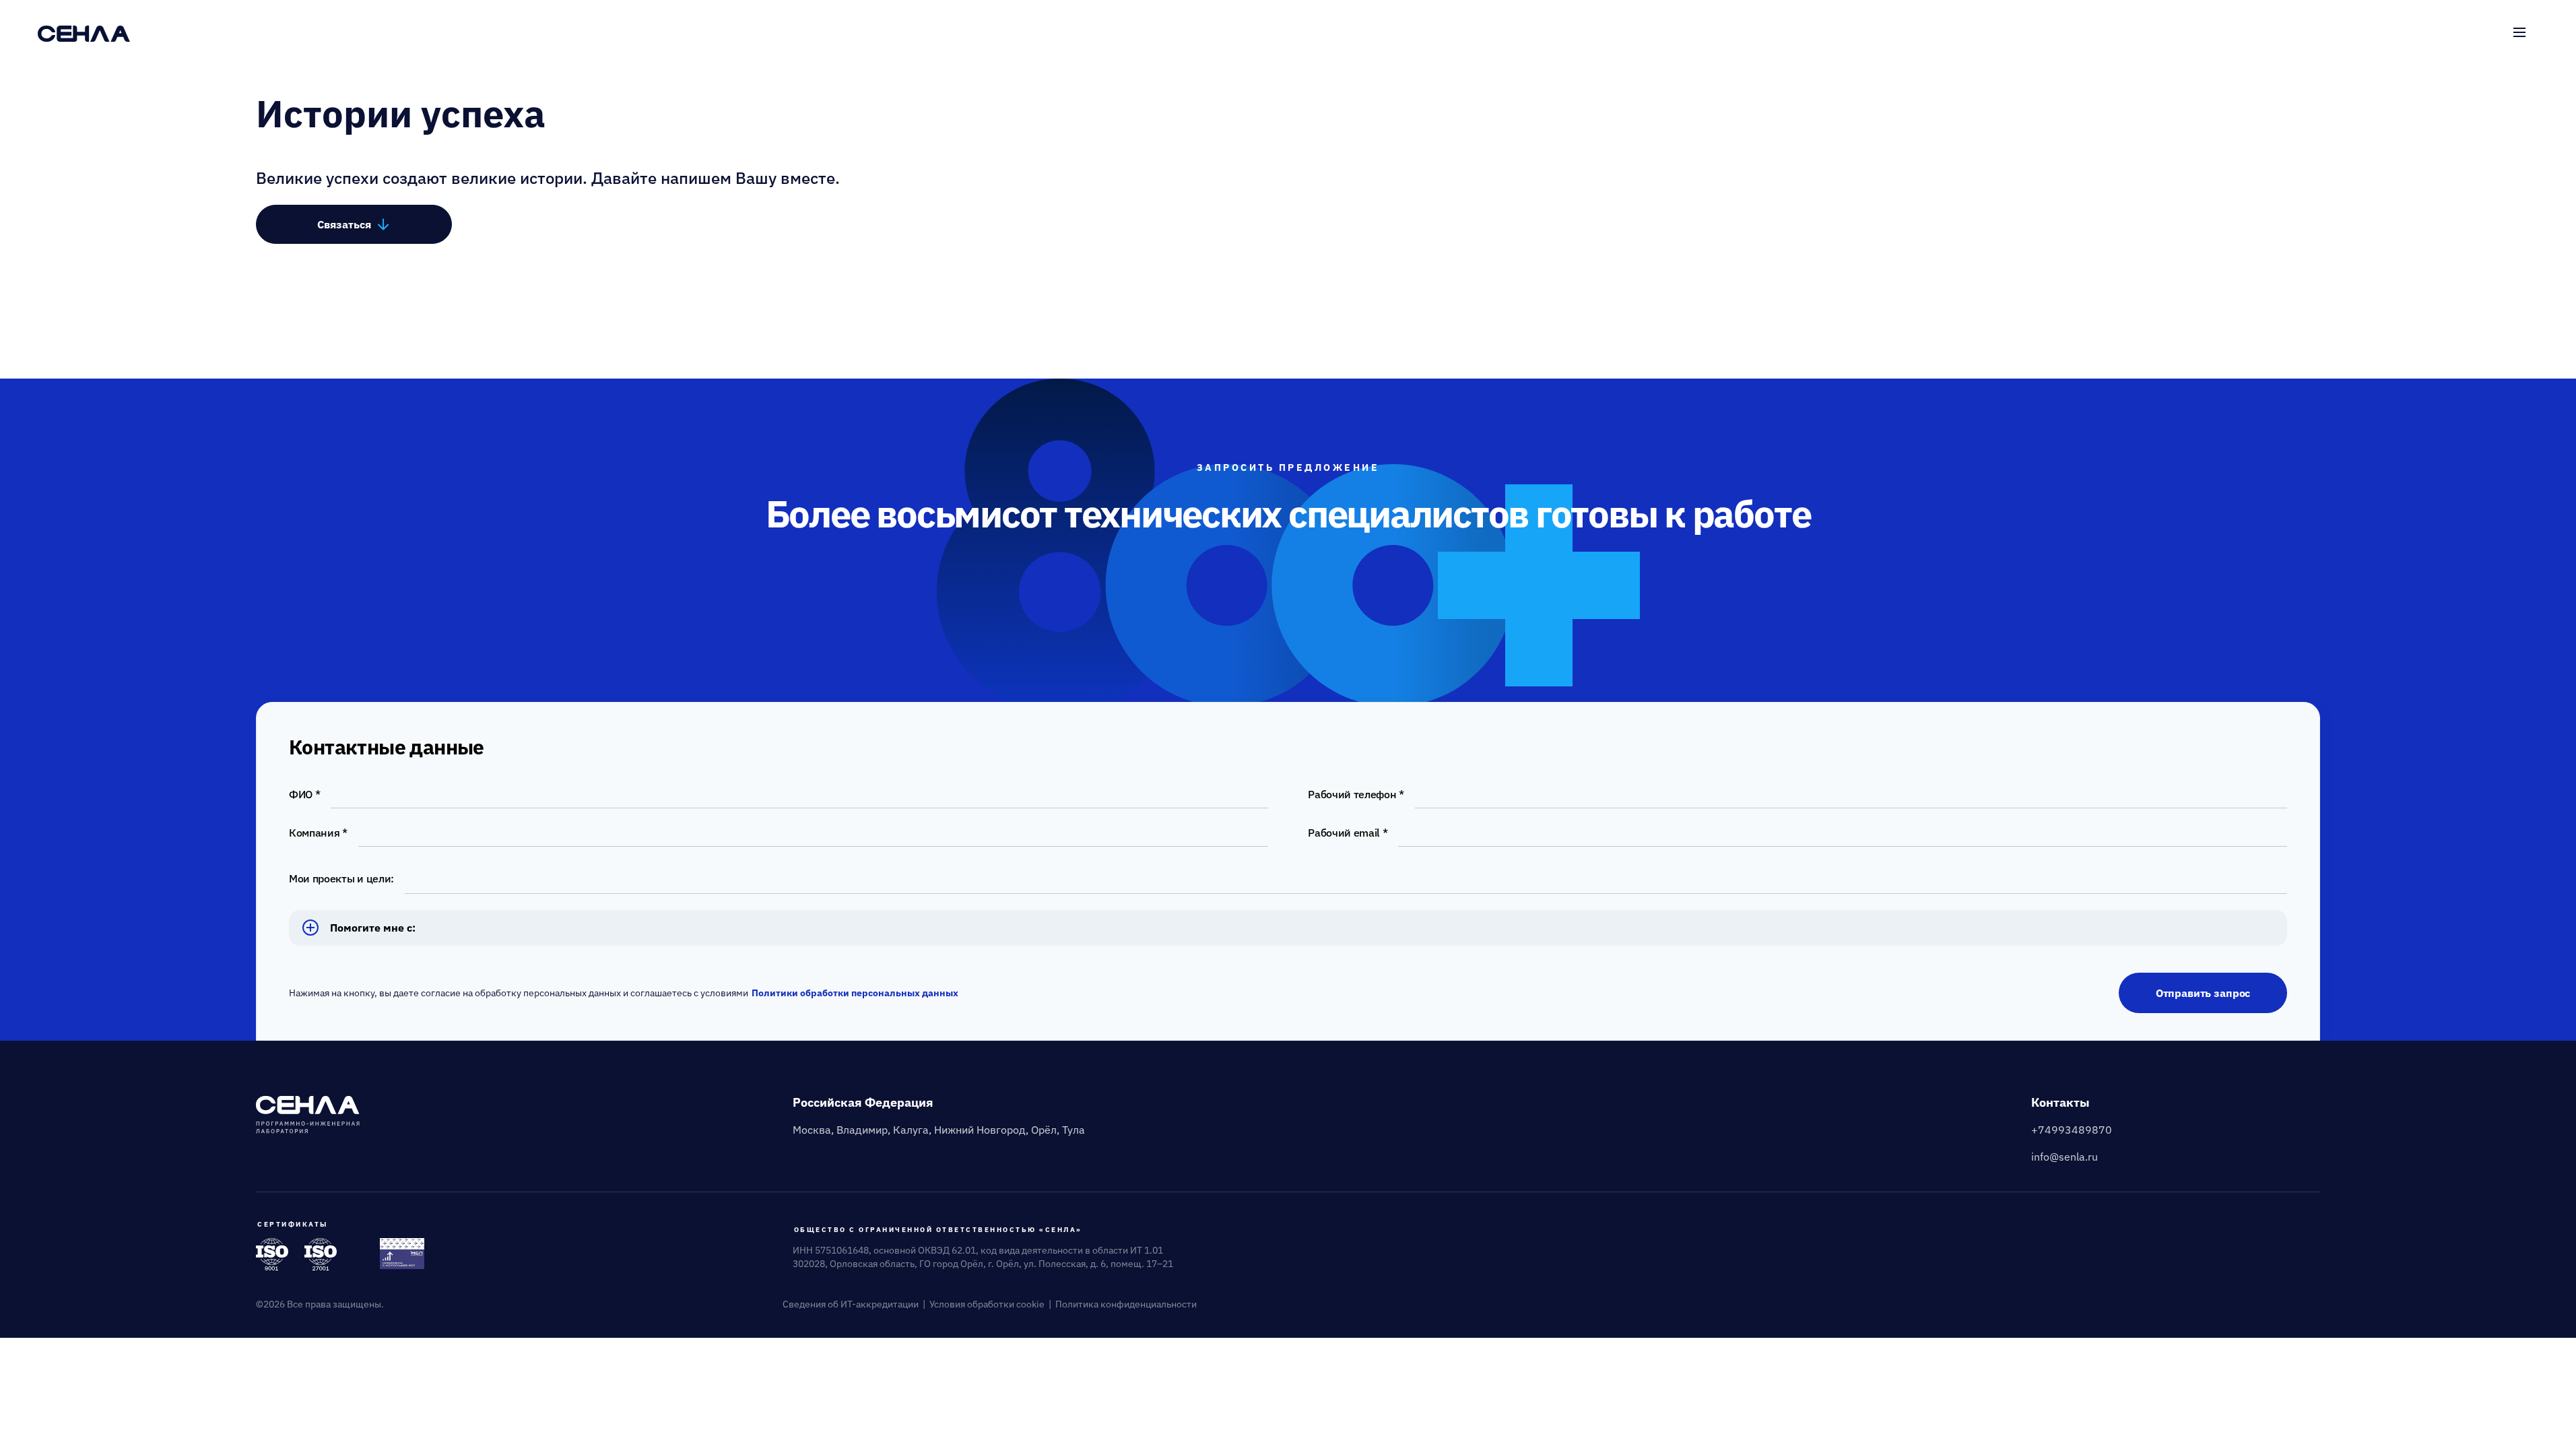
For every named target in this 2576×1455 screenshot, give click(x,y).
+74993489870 (2072, 1130)
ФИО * (304, 794)
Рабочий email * (1348, 833)
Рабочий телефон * (1356, 794)
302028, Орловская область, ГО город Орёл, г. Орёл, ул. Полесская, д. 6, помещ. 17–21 (983, 1264)
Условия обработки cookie (987, 1304)
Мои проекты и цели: (341, 878)
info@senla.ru (2065, 1157)
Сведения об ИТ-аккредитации (851, 1304)
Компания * (318, 833)
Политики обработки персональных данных (855, 993)
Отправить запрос (2203, 993)
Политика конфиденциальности (1126, 1304)
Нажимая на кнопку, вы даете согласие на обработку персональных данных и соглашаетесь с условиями (624, 993)
